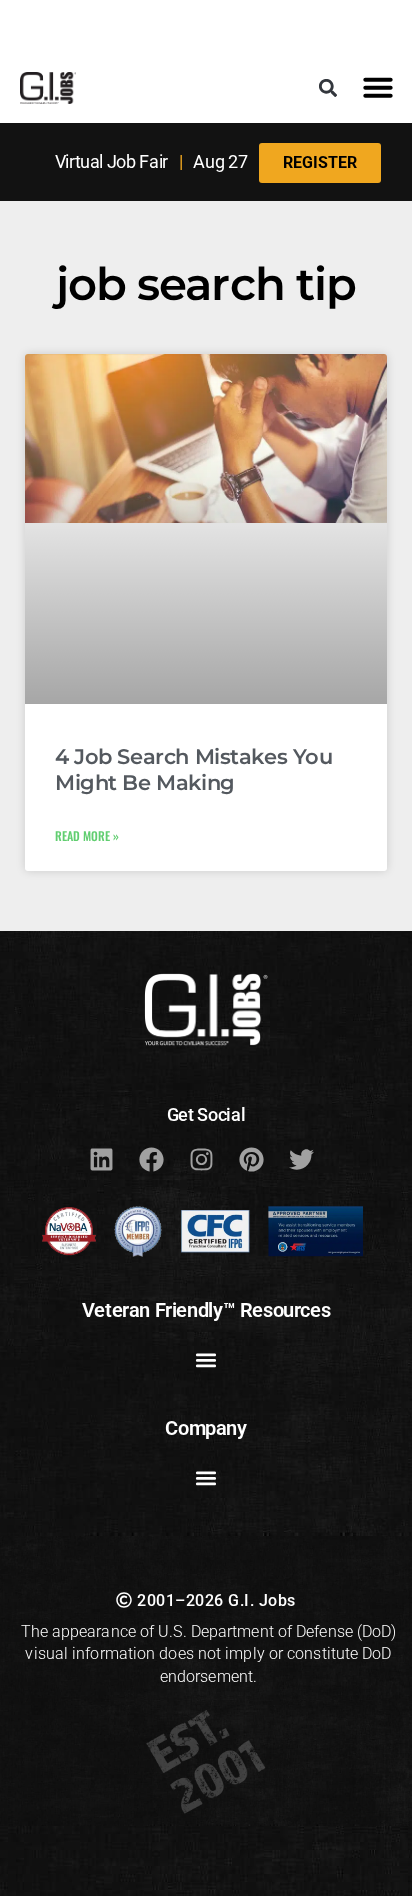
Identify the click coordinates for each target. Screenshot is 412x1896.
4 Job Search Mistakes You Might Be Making (194, 769)
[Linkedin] (101, 1159)
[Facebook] (151, 1159)
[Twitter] (301, 1159)
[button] (328, 87)
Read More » (87, 835)
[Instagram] (201, 1159)
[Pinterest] (251, 1159)
